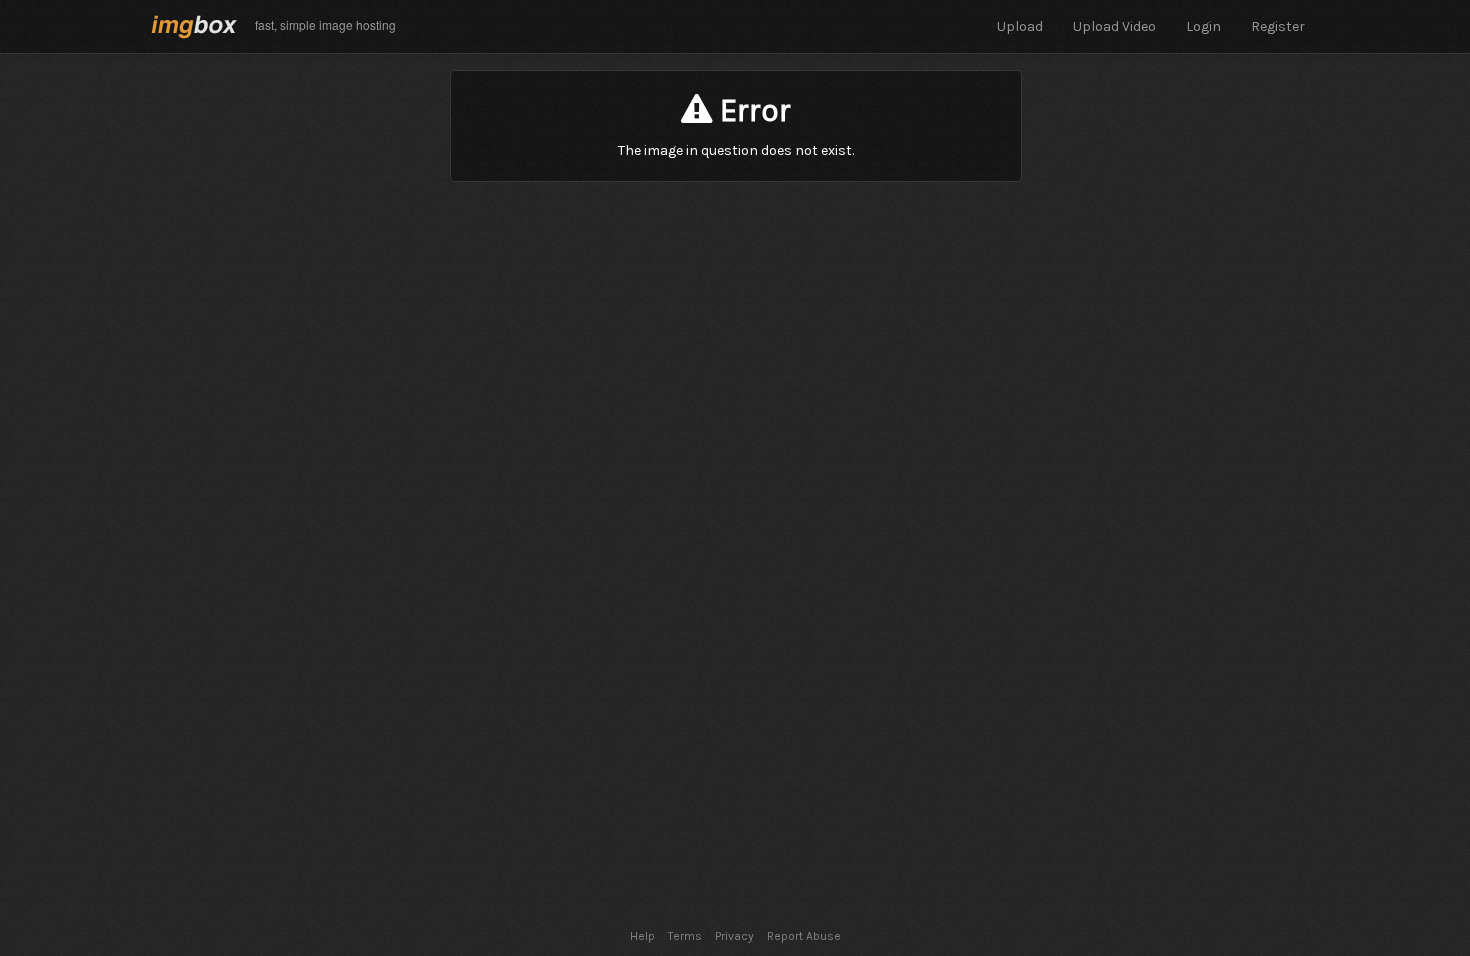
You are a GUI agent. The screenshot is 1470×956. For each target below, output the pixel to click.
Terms (685, 936)
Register (1278, 26)
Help (642, 936)
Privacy (734, 936)
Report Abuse (804, 936)
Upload (1020, 26)
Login (1203, 26)
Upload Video (1114, 26)
